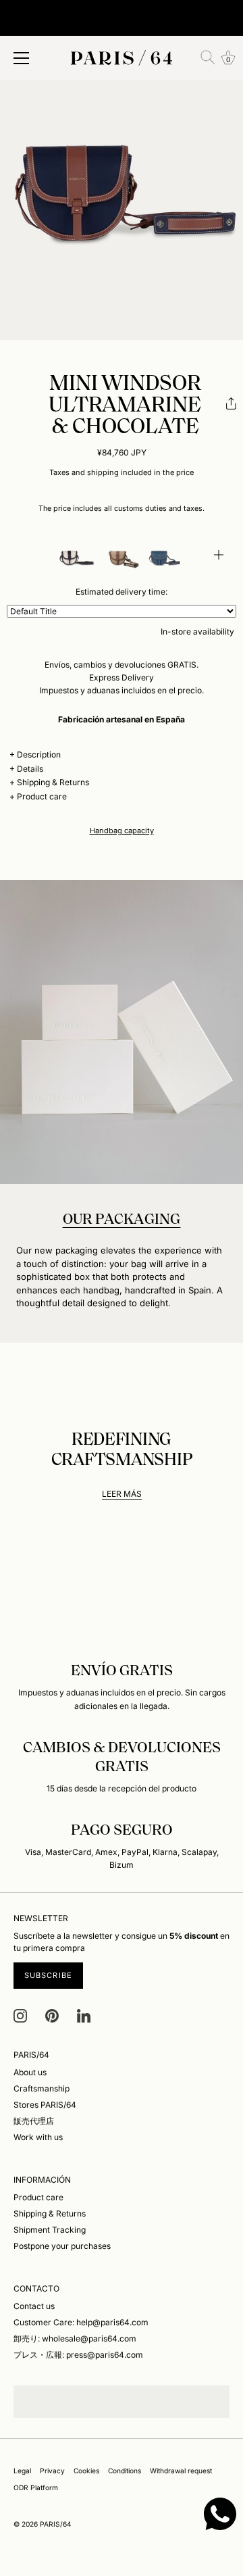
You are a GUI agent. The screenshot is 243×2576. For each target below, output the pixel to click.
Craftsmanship (42, 2088)
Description (39, 754)
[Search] (208, 57)
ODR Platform (36, 2487)
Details (30, 769)
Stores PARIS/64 (45, 2105)
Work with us (38, 2137)
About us (30, 2072)
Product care (42, 796)
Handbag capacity (122, 831)
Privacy (52, 2471)
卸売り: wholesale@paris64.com (75, 2338)
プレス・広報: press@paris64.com (78, 2355)
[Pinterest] (52, 2015)
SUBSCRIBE (48, 1975)
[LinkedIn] (84, 2015)
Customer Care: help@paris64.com (81, 2322)
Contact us (34, 2306)
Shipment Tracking (50, 2230)
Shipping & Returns (53, 782)
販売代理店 (34, 2121)
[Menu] (22, 58)
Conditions (125, 2471)
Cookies (86, 2471)
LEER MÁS (122, 1494)
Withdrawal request (181, 2471)
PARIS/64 (56, 2524)
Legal (22, 2471)
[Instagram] (20, 2015)
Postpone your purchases (62, 2246)
